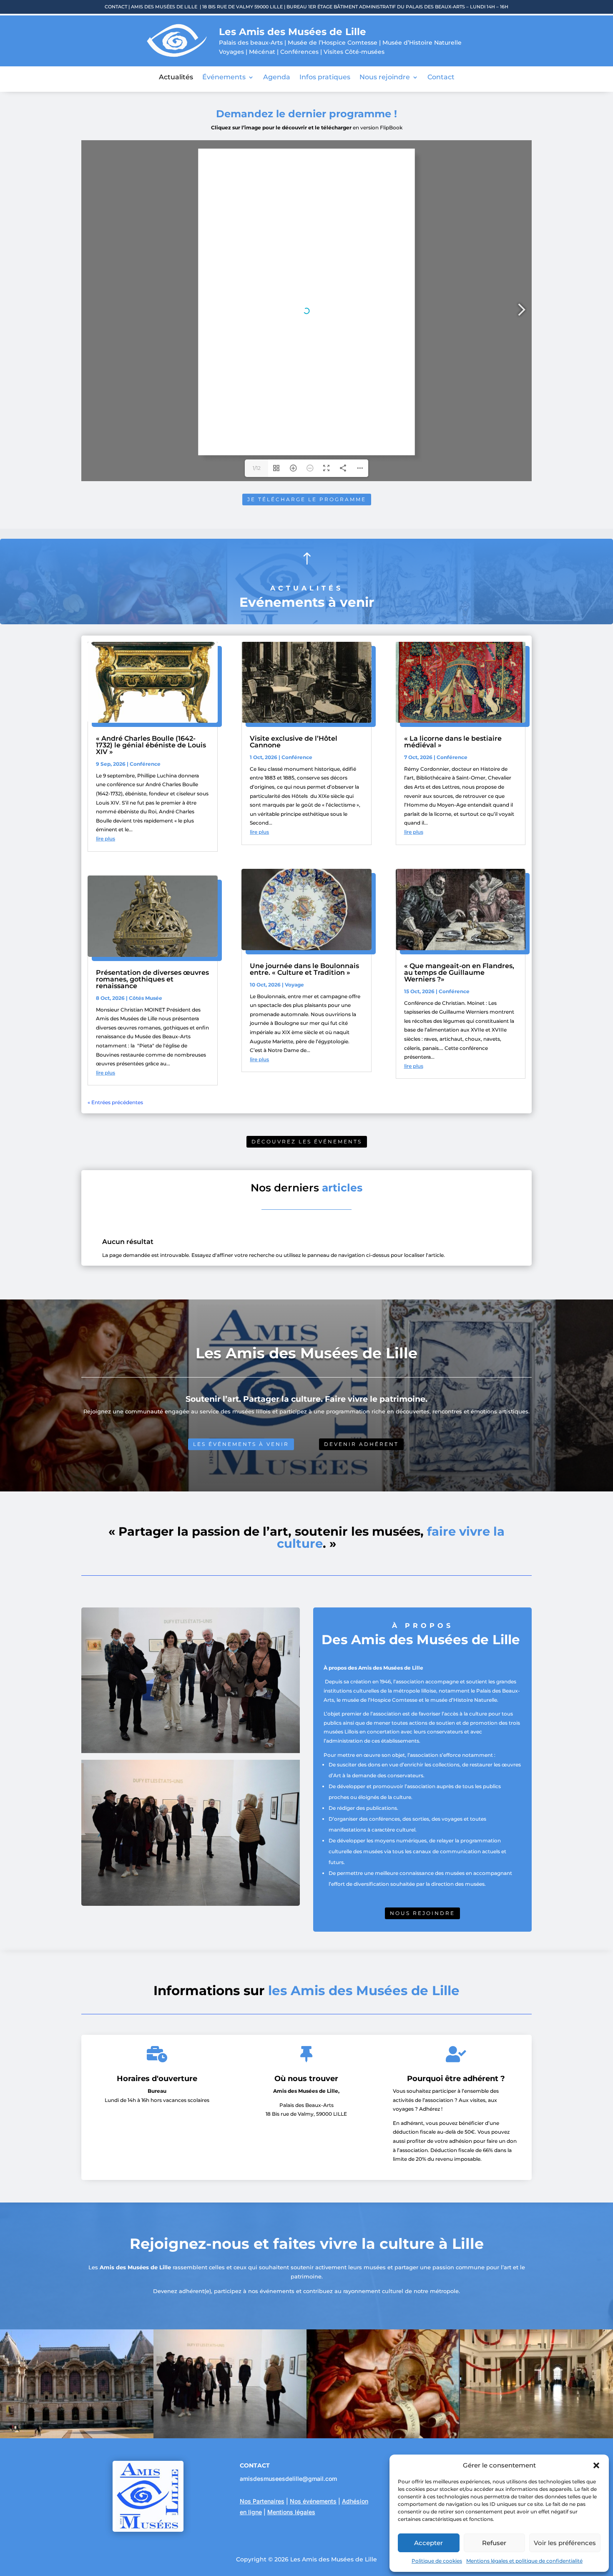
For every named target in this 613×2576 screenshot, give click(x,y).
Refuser (494, 2543)
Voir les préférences (565, 2543)
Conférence (145, 764)
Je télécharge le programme (307, 499)
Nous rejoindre (385, 78)
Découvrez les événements (307, 1142)
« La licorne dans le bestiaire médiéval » (453, 742)
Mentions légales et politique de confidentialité (524, 2561)
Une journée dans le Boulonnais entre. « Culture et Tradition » (304, 969)
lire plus (106, 839)
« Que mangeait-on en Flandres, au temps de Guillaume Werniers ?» (459, 973)
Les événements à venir (241, 1444)
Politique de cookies (437, 2561)
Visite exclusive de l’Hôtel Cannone (294, 742)
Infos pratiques (325, 78)
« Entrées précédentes (115, 1102)
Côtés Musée (146, 998)
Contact (441, 78)
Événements (224, 78)
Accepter (428, 2543)
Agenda (277, 78)
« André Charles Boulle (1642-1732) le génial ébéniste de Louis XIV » (151, 745)
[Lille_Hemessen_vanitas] (383, 2436)
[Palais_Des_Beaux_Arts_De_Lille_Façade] (77, 2436)
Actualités (176, 78)
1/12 (257, 468)
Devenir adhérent (361, 1444)
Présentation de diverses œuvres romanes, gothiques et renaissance (152, 979)
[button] (596, 2465)
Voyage (294, 985)
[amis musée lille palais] (230, 2436)
